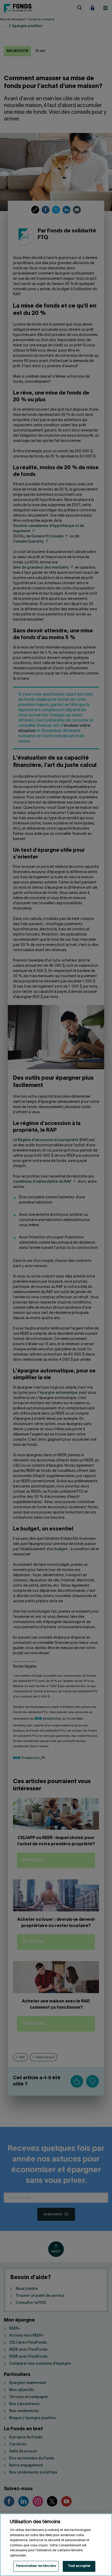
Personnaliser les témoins (36, 2566)
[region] (56, 2545)
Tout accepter (79, 2566)
